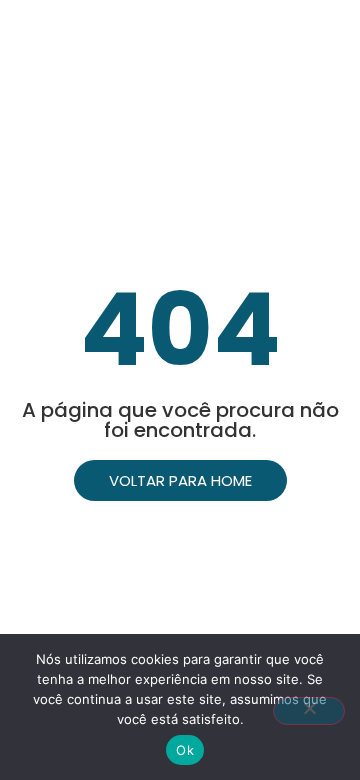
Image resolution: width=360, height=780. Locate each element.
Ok (185, 750)
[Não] (309, 711)
